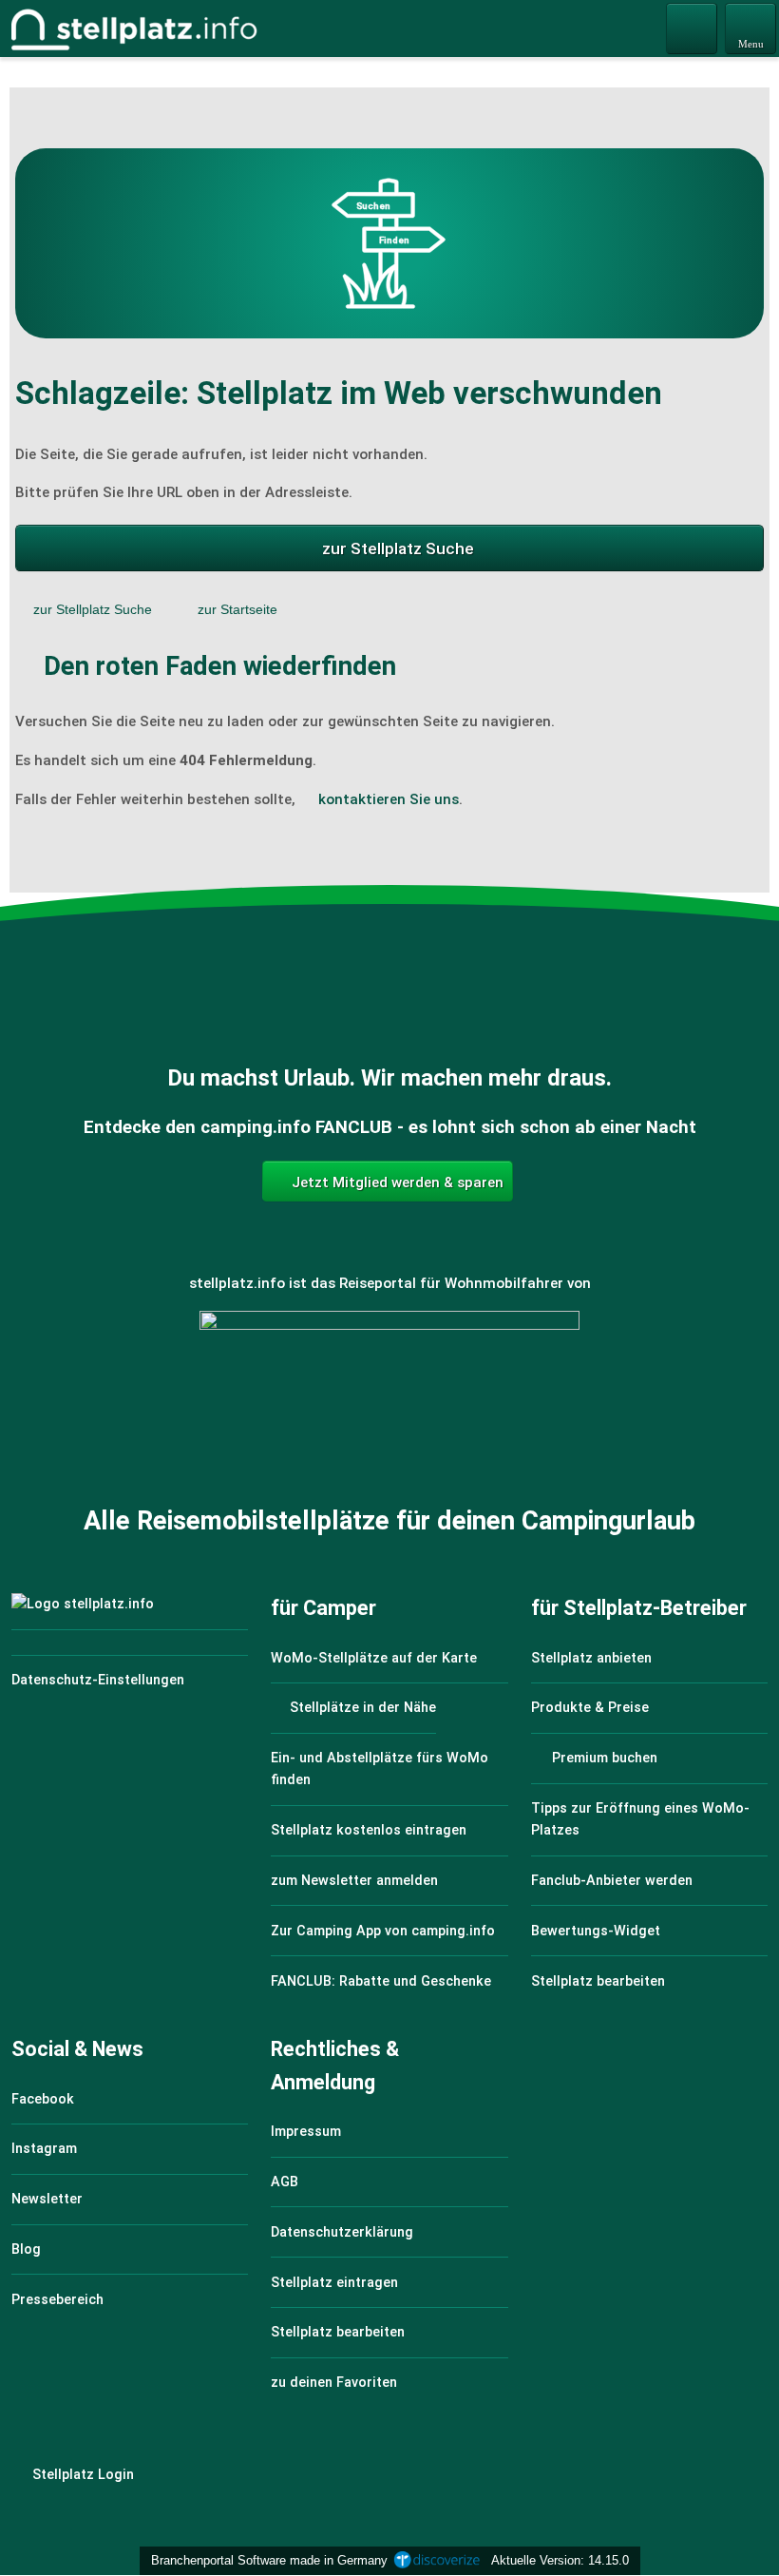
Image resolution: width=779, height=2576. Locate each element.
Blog (26, 2249)
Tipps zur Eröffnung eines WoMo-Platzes (640, 1819)
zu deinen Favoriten (334, 2383)
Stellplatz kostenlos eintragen (369, 1830)
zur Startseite (237, 609)
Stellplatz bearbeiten (598, 1981)
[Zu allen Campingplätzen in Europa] (389, 1414)
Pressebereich (57, 2300)
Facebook (43, 2099)
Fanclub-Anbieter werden (612, 1881)
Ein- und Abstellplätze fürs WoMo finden (380, 1769)
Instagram (44, 2149)
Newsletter (47, 2199)
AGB (285, 2182)
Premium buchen (603, 1758)
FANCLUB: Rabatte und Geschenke (381, 1981)
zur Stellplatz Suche (398, 548)
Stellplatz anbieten (591, 1658)
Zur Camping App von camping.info (383, 1931)
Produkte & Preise (590, 1708)
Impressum (306, 2132)
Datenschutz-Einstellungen (98, 1680)
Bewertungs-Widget (596, 1931)
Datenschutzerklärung (342, 2232)
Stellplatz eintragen (334, 2283)
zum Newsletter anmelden (354, 1881)
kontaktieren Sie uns (389, 799)
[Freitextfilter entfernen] (693, 28)
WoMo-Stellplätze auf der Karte (374, 1658)
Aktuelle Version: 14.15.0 (560, 2560)
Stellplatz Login (81, 2475)
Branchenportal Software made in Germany (266, 2560)
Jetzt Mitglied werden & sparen (396, 1182)
